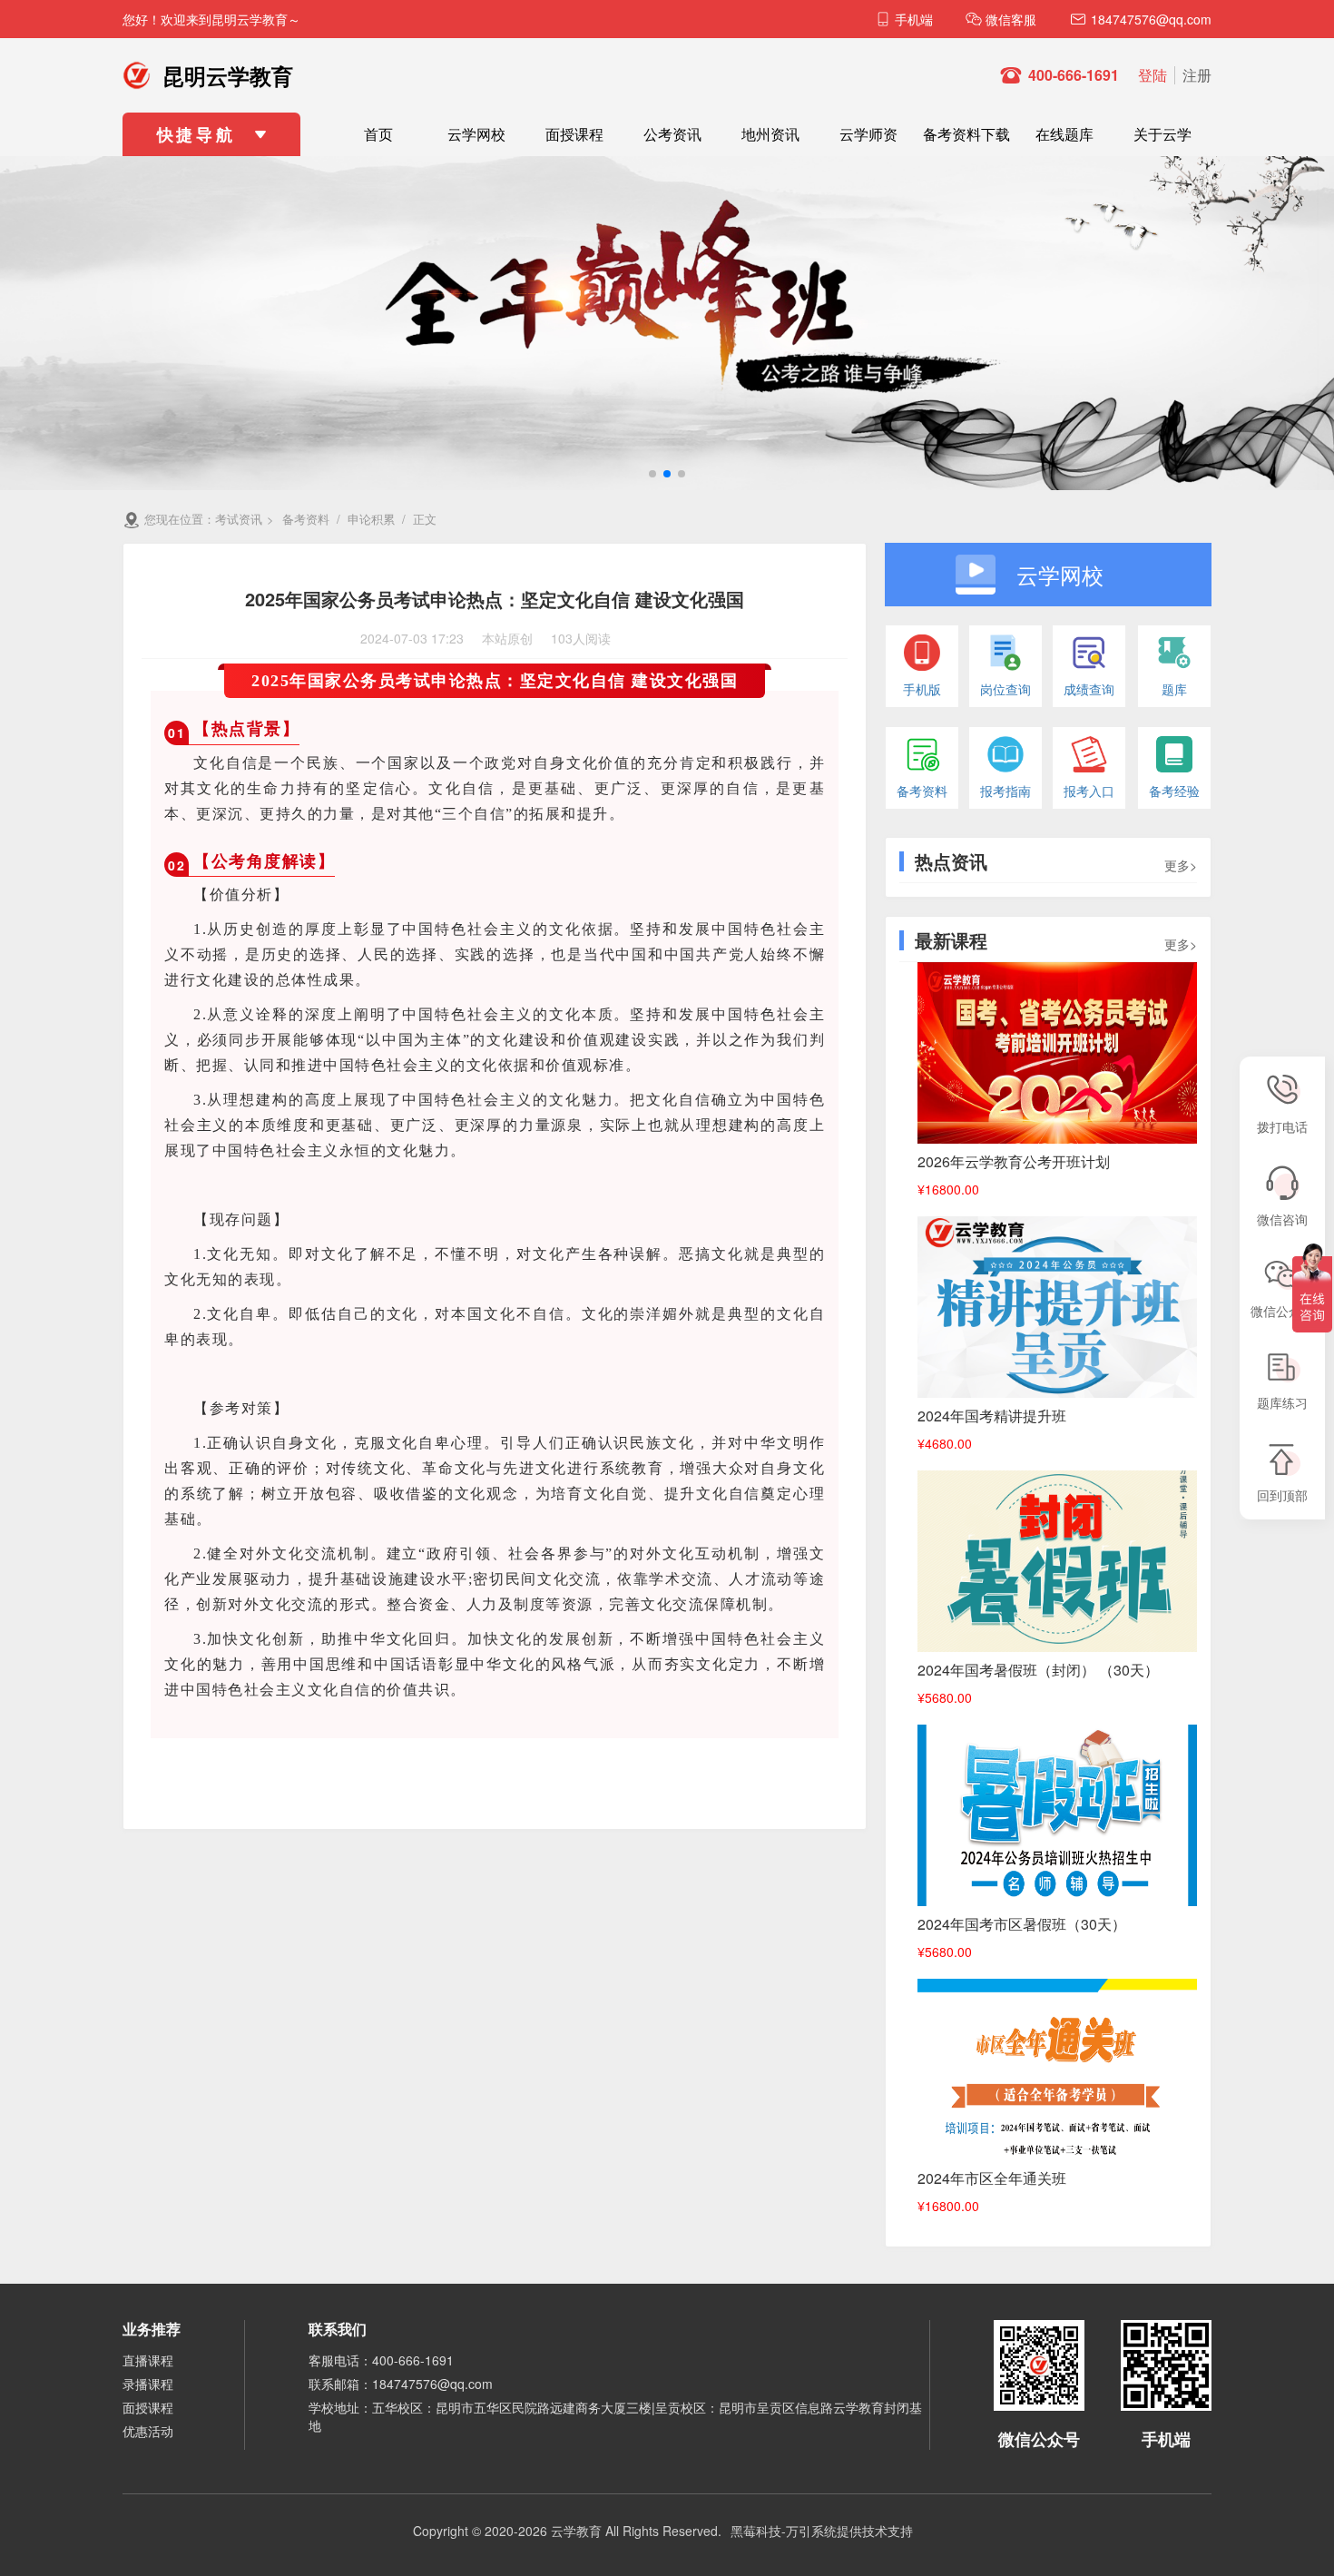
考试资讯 (239, 519)
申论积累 (371, 519)
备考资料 (306, 519)
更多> (1181, 865)
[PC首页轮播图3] (667, 320)
